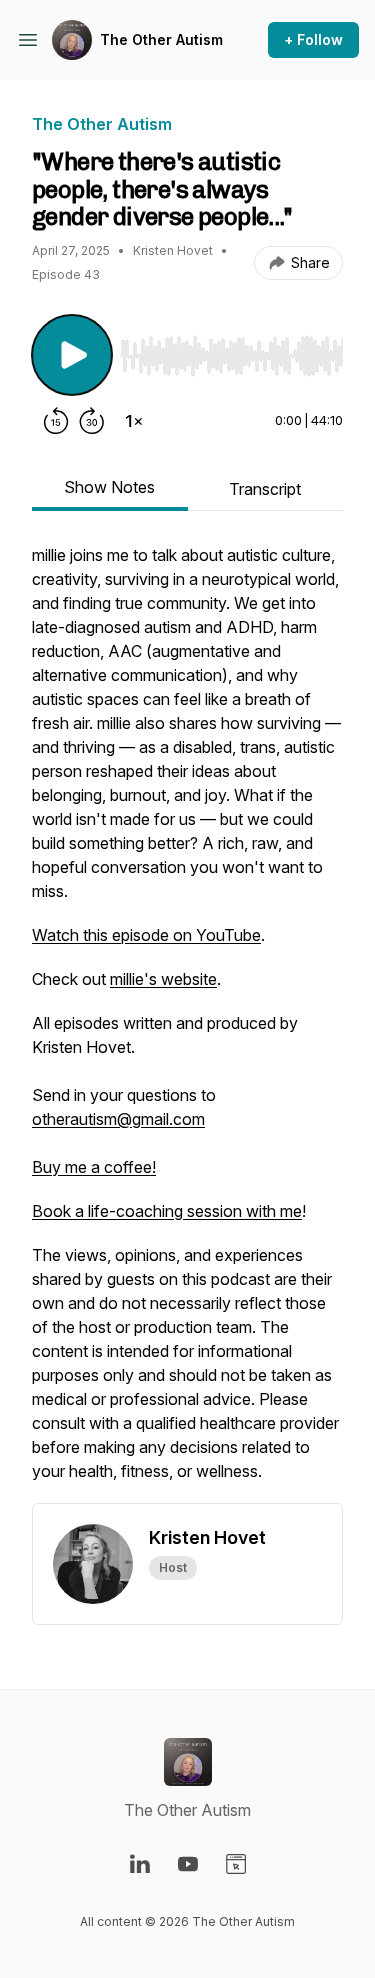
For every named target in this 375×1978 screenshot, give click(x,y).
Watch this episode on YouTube (146, 935)
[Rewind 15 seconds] (56, 421)
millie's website (163, 979)
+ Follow (313, 39)
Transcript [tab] (265, 489)
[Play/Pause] (72, 355)
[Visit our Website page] (236, 1864)
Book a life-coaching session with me (167, 1211)
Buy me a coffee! (94, 1167)
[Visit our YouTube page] (188, 1864)
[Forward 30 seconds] (92, 421)
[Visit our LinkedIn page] (140, 1864)
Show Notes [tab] (109, 487)
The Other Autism (161, 39)
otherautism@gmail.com (118, 1119)
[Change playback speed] (134, 421)
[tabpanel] (187, 1023)
